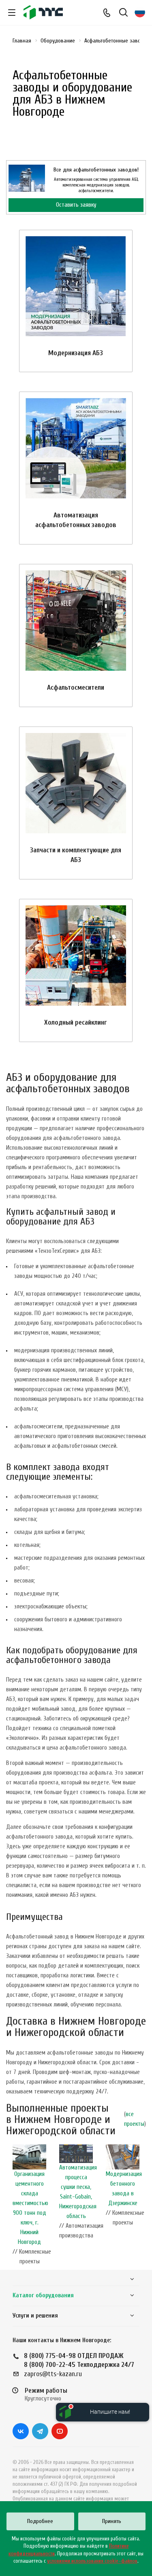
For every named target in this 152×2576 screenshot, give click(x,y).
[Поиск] (123, 13)
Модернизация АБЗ (76, 353)
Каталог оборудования (43, 2295)
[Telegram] (40, 2431)
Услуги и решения (35, 2316)
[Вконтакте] (21, 2431)
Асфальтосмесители (76, 687)
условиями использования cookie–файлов (92, 2561)
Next (142, 2207)
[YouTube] (60, 2431)
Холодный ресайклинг (76, 1022)
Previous (10, 2207)
